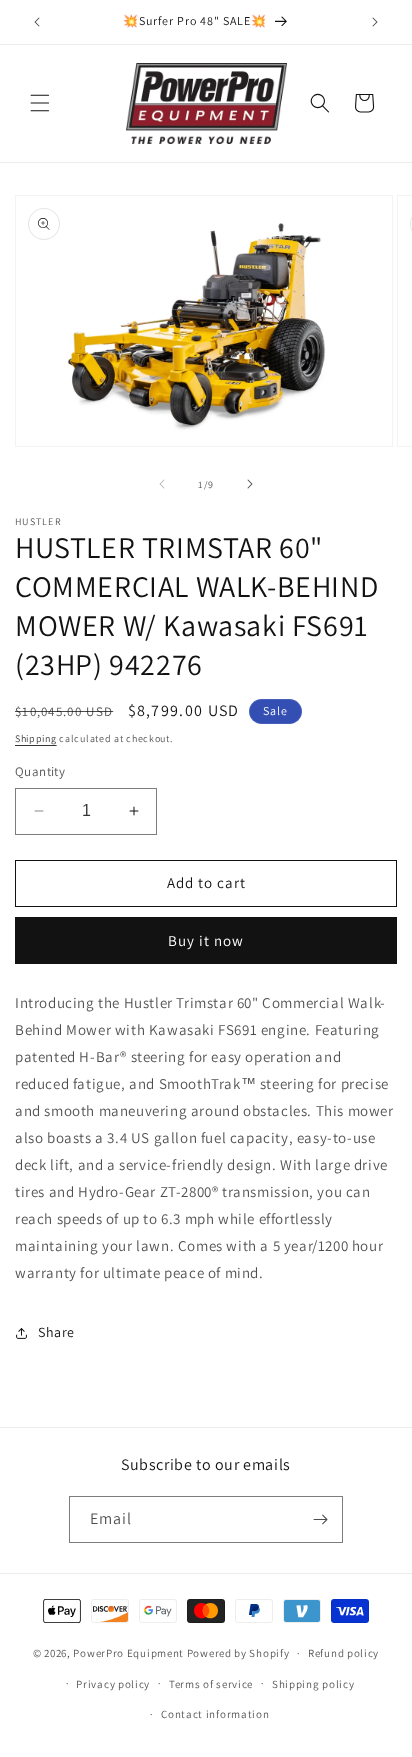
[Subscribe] (320, 1519)
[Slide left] (162, 484)
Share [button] (56, 1332)
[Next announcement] (375, 22)
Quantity (40, 771)
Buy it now (206, 940)
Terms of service (211, 1684)
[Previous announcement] (37, 22)
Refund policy (343, 1653)
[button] (40, 103)
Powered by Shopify (238, 1653)
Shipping (36, 738)
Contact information (215, 1714)
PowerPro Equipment (128, 1653)
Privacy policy (113, 1684)
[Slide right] (250, 484)
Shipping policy (313, 1684)
